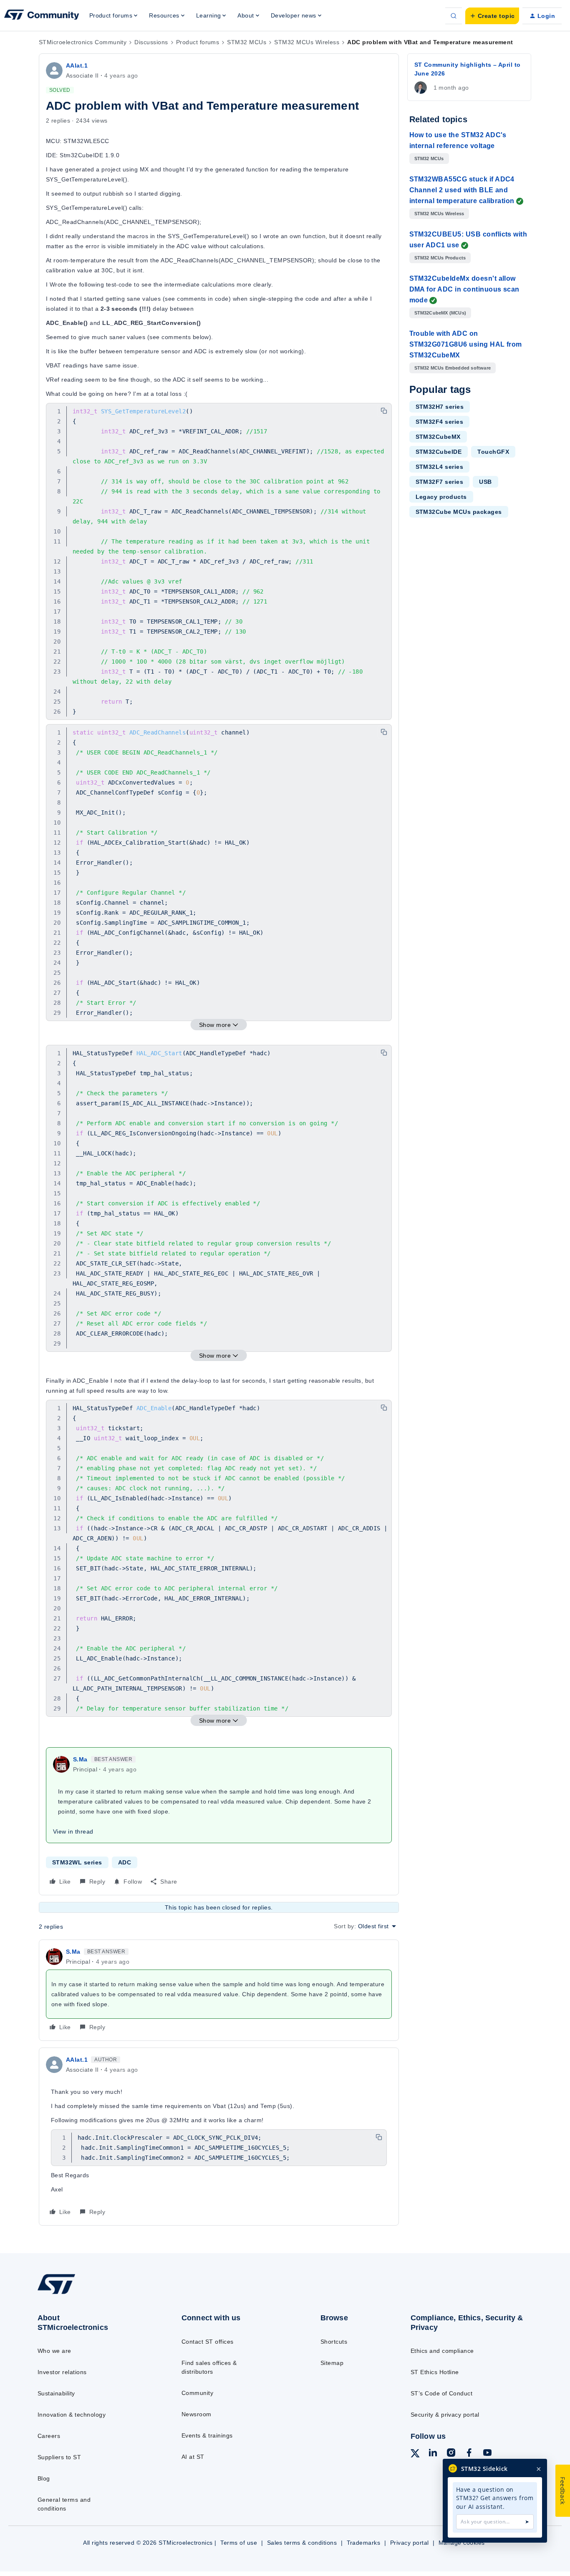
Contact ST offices (208, 2342)
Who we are (54, 2351)
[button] (492, 16)
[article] (219, 1990)
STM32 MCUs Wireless (307, 42)
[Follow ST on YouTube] (487, 2454)
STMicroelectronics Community (83, 42)
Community (197, 2393)
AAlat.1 (77, 65)
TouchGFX (493, 452)
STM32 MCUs (247, 42)
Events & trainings (207, 2435)
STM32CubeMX (438, 437)
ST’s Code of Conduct (442, 2393)
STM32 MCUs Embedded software (453, 368)
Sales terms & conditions (302, 2543)
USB (485, 482)
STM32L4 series (440, 467)
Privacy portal (410, 2543)
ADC (125, 1862)
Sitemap (332, 2363)
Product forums (198, 42)
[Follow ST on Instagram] (451, 2454)
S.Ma (80, 1759)
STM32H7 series (440, 407)
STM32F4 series (440, 422)
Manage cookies (462, 2543)
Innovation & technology (72, 2415)
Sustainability (56, 2393)
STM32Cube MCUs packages (459, 512)
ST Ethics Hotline (435, 2372)
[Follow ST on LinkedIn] (433, 2454)
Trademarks (364, 2543)
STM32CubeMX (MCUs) (440, 313)
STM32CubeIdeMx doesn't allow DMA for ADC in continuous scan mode (464, 289)
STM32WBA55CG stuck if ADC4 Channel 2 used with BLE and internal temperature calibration (462, 190)
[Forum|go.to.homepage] (42, 16)
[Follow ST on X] (415, 2455)
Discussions (151, 42)
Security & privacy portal (445, 2415)
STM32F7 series (440, 482)
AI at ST (193, 2457)
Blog (44, 2478)
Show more (215, 1025)
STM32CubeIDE (439, 452)
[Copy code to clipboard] (384, 411)
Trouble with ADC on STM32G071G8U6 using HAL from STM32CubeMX (466, 344)
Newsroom (197, 2414)
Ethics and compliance (442, 2351)
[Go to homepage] (93, 2294)
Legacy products (441, 497)
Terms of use (239, 2543)
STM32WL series (77, 1862)
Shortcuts (334, 2342)
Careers (49, 2436)
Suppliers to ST (59, 2457)
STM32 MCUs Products (440, 258)
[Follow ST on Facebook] (469, 2454)
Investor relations (62, 2372)
